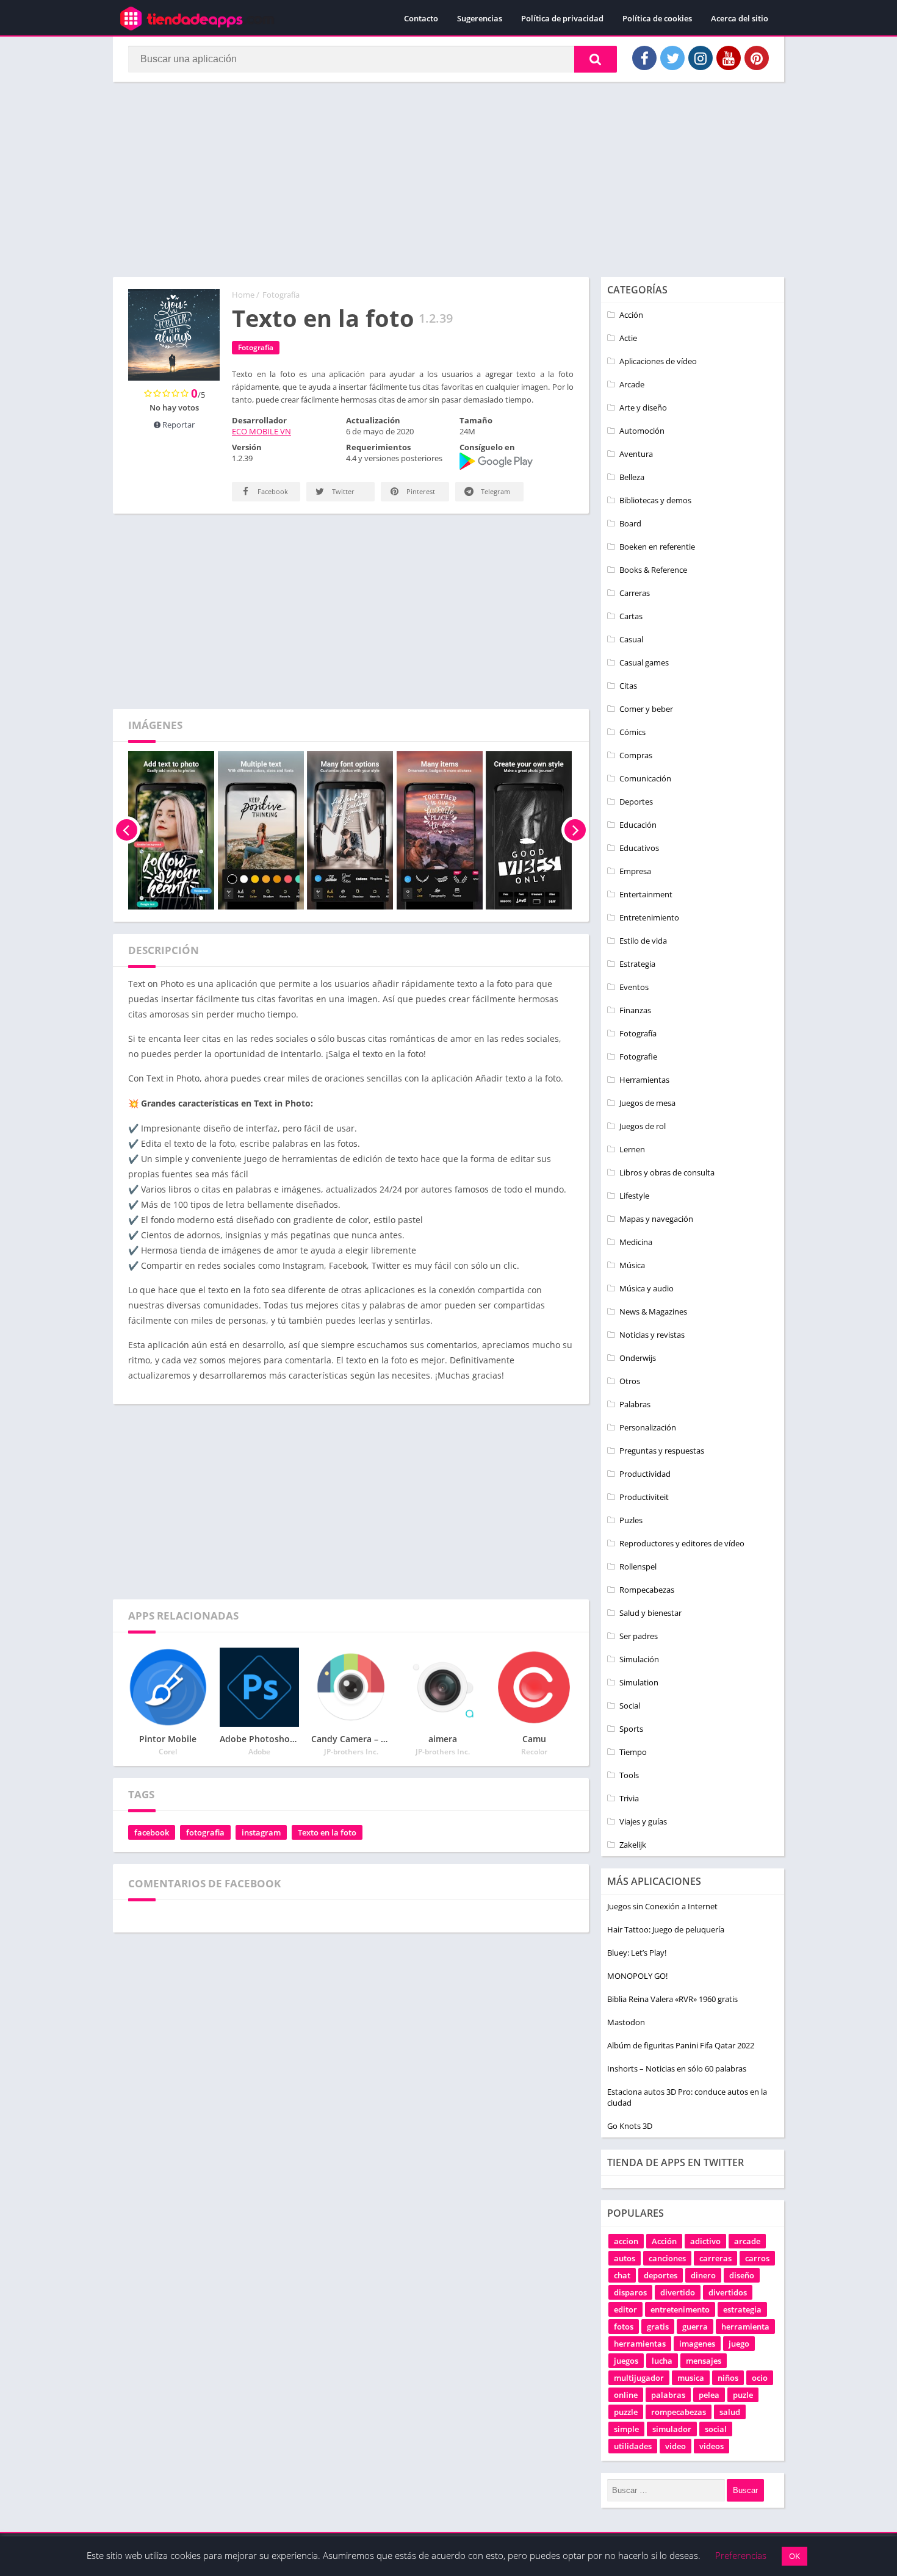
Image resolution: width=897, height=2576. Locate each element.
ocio (760, 2378)
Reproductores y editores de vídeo (682, 1543)
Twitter (342, 491)
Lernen (632, 1149)
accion (626, 2241)
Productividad (645, 1474)
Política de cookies (657, 18)
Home (243, 295)
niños (728, 2378)
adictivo (705, 2241)
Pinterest (420, 491)
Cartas (631, 616)
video (675, 2446)
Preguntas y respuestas (662, 1451)
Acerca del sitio (740, 18)
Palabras (635, 1404)
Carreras (635, 593)
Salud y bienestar (650, 1613)
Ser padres (639, 1636)
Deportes (636, 802)
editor (625, 2309)
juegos (626, 2361)
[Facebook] (644, 58)
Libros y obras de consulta (667, 1172)
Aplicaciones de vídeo (658, 361)
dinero (703, 2275)
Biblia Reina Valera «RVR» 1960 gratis (672, 1999)
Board (630, 523)
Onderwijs (638, 1358)
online (626, 2395)
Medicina (636, 1242)
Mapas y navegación (656, 1219)
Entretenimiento (649, 917)
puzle (743, 2395)
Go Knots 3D (630, 2126)
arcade (747, 2241)
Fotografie (638, 1057)
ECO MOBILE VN (261, 431)
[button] (596, 59)
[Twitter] (672, 58)
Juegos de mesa (647, 1103)
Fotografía (281, 295)
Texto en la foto (327, 1832)
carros (757, 2258)
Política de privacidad (562, 18)
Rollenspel (638, 1566)
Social (630, 1706)
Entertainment (646, 894)
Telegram (495, 491)
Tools (629, 1775)
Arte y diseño (643, 407)
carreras (715, 2258)
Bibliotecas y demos (655, 500)
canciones (667, 2258)
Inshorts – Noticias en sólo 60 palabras (677, 2068)
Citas (628, 686)
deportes (661, 2275)
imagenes (697, 2344)
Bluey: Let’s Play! (637, 1953)
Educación (638, 825)
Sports (631, 1729)
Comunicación (645, 778)
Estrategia (637, 964)
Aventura (636, 454)
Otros (630, 1381)
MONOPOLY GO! (637, 1976)
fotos (624, 2327)
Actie (628, 338)
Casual (631, 639)
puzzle (626, 2412)
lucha (662, 2361)
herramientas (640, 2344)
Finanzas (635, 1010)
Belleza (632, 477)
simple (626, 2429)
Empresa (635, 871)
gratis (658, 2327)
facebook (152, 1832)
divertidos (728, 2292)
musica (691, 2378)
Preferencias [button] (741, 2555)
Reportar (178, 425)
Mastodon (626, 2022)
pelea (709, 2395)
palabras (668, 2395)
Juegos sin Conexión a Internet (662, 1906)
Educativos (639, 848)
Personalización (648, 1427)
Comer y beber (646, 709)
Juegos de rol (643, 1126)
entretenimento (680, 2309)
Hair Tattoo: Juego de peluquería (666, 1929)
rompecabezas (679, 2412)
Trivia (629, 1798)
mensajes (704, 2361)
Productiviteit (644, 1497)
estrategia (742, 2309)
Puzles (631, 1520)
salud (730, 2412)
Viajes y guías (643, 1821)
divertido (678, 2292)
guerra (695, 2327)
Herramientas (644, 1080)
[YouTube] (729, 58)
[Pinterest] (757, 58)
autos (625, 2258)
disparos (630, 2292)
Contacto (421, 18)
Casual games (644, 662)
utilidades (633, 2446)
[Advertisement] (448, 179)
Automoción (642, 431)
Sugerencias (480, 18)
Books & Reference (653, 570)
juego (739, 2344)
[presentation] (127, 830)
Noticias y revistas (652, 1335)
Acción (631, 315)
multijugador (639, 2378)
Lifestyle (634, 1196)
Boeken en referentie (657, 547)
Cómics (632, 732)
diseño (742, 2275)
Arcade (632, 384)
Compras (636, 755)
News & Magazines (653, 1311)
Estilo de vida (643, 941)
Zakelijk (633, 1845)
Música (632, 1265)
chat (622, 2275)
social (716, 2429)
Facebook (272, 491)
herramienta (745, 2327)
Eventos (634, 987)
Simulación (639, 1659)
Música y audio (647, 1288)
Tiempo (633, 1752)
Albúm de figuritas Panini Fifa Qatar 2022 (681, 2045)
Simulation (639, 1682)
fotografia (205, 1832)
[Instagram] (701, 58)
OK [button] (794, 2556)
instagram (261, 1832)
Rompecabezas (647, 1590)
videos (711, 2446)
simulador (672, 2429)
